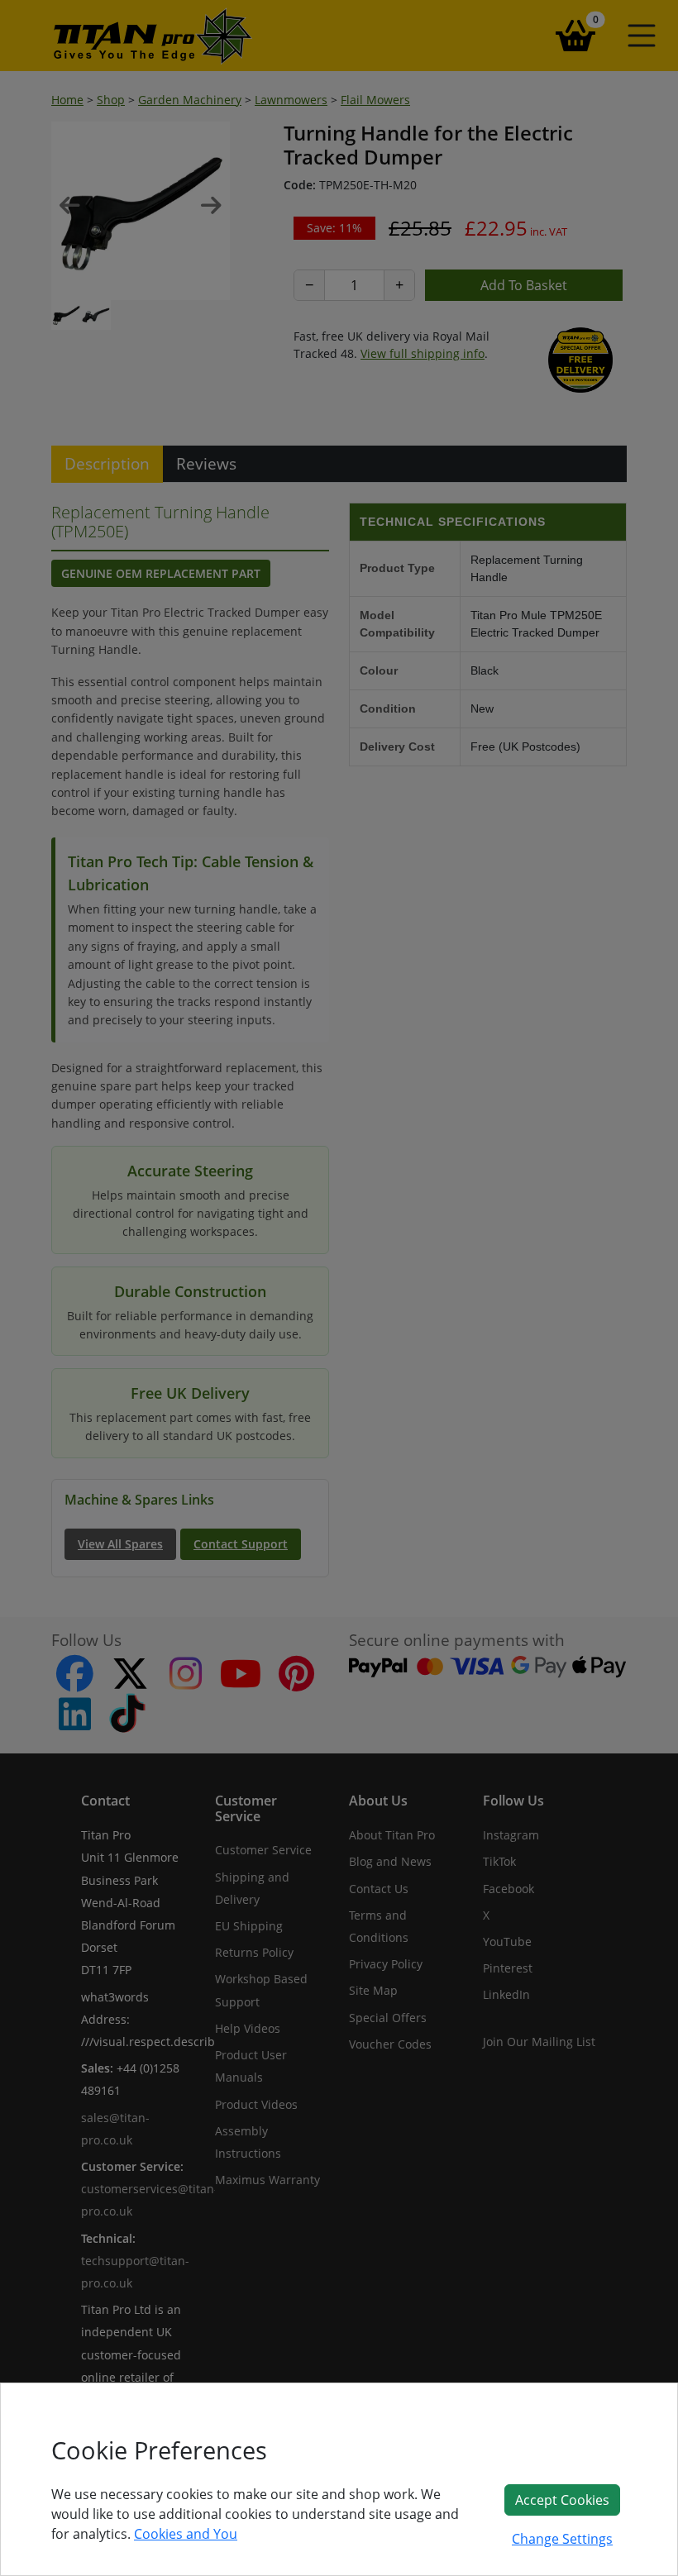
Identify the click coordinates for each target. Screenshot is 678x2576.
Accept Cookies (562, 2500)
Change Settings (562, 2539)
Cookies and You (186, 2534)
